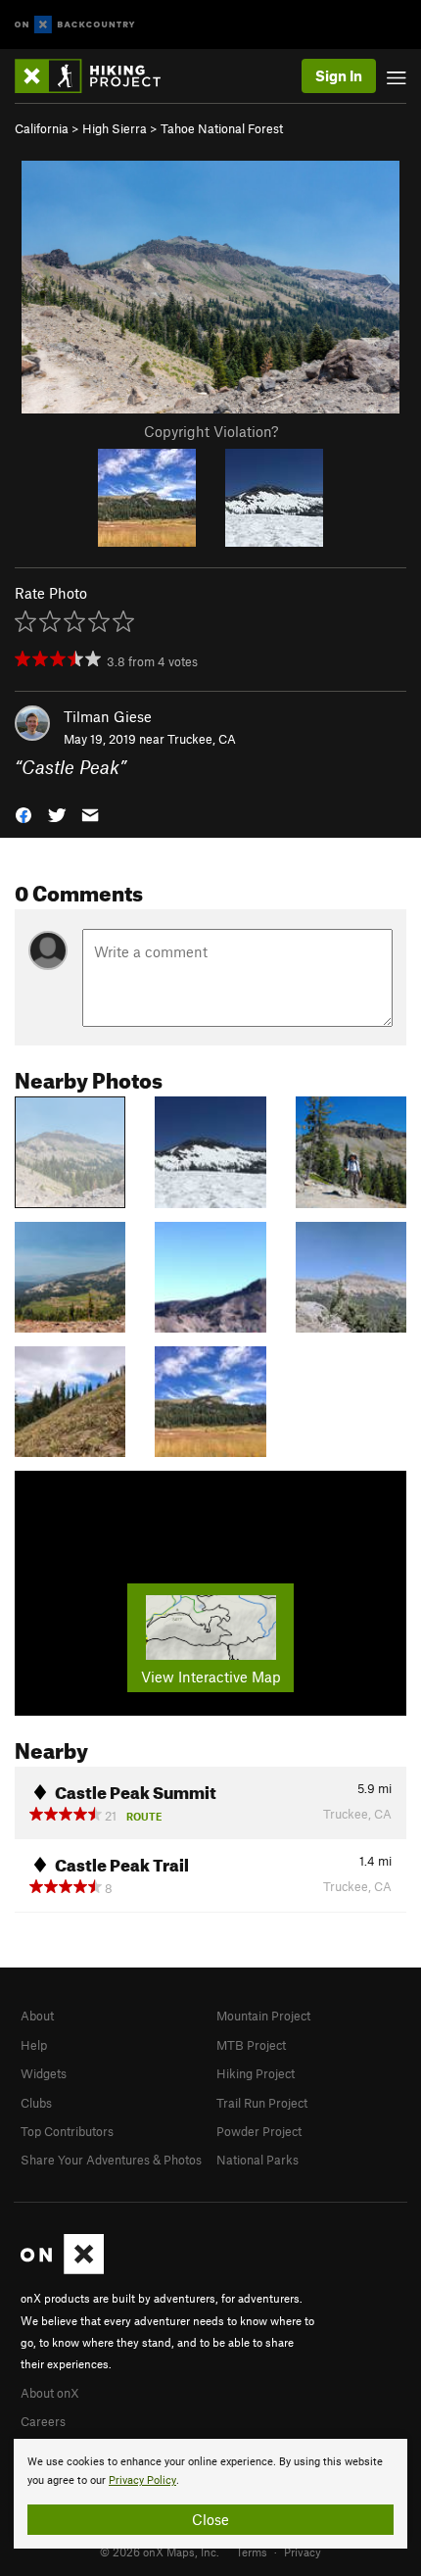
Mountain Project (263, 2016)
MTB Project (251, 2045)
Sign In (339, 75)
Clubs (36, 2103)
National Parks (257, 2160)
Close (210, 2519)
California (42, 128)
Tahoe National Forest (222, 128)
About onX (50, 2393)
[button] (23, 813)
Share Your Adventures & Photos (111, 2160)
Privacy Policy (142, 2480)
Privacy (303, 2552)
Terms (252, 2552)
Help (34, 2045)
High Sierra (115, 128)
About (37, 2016)
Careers (43, 2421)
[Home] (97, 76)
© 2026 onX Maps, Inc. (160, 2552)
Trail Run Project (262, 2103)
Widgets (44, 2073)
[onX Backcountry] (75, 25)
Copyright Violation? (211, 431)
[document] (210, 2494)
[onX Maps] (62, 2269)
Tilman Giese (108, 716)
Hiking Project (256, 2073)
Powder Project (259, 2131)
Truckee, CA (202, 739)
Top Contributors (67, 2131)
